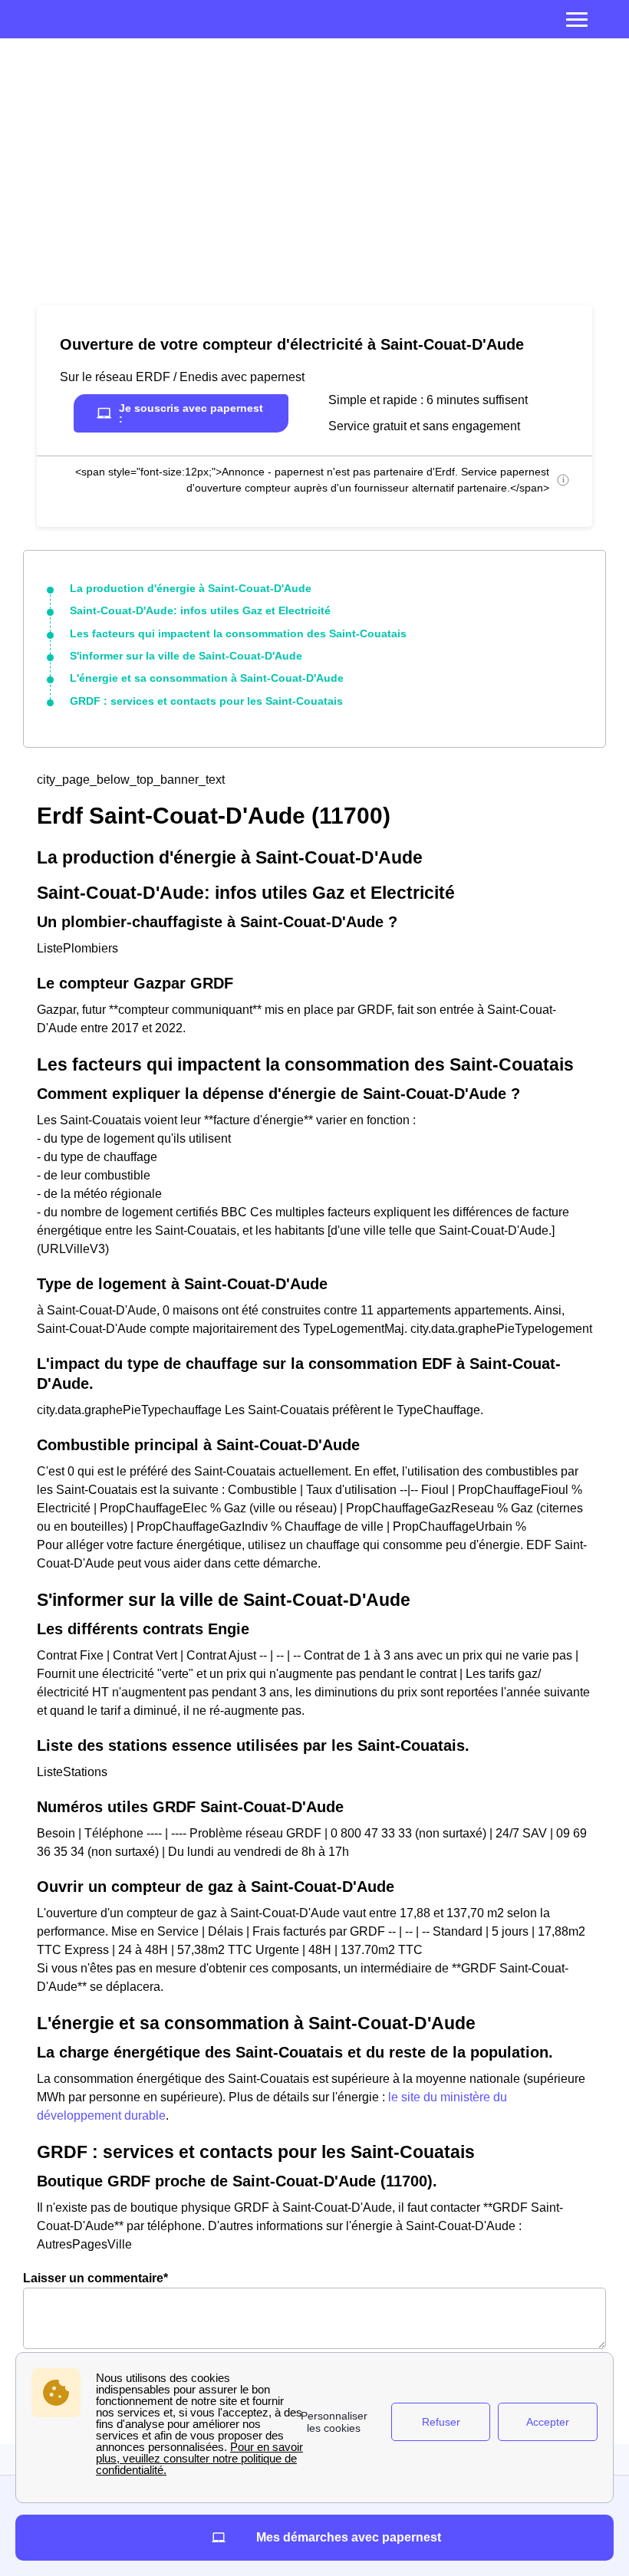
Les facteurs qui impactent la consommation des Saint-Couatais (238, 633)
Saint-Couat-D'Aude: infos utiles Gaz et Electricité (200, 610)
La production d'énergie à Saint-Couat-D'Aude (191, 588)
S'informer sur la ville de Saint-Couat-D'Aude (186, 656)
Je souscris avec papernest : (191, 413)
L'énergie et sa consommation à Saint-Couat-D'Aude (207, 678)
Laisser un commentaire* (96, 2278)
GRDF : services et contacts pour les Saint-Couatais (206, 701)
